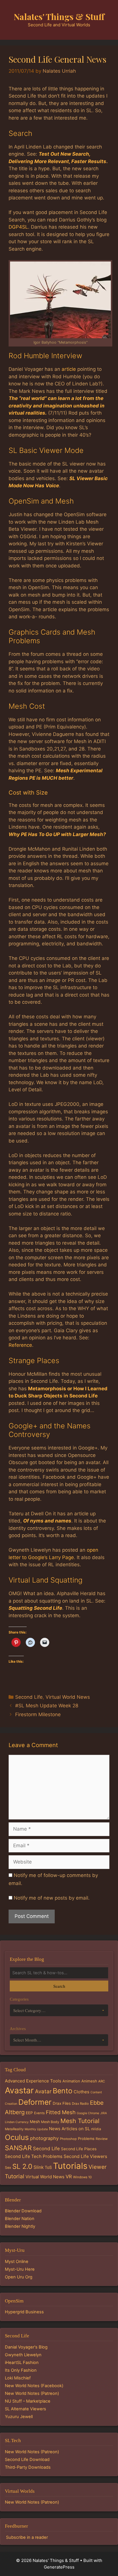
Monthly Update (36, 2129)
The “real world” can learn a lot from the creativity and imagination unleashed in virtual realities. (57, 406)
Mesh (35, 2122)
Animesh (89, 2081)
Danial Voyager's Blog (26, 2347)
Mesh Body (50, 2122)
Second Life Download (27, 2460)
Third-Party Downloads (28, 2467)
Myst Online (17, 2262)
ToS (48, 2167)
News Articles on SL (69, 2129)
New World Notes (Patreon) (32, 2393)
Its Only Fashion (21, 2370)
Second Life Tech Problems (34, 2156)
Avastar (19, 2090)
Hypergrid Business (24, 2312)
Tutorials (70, 2166)
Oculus (17, 2137)
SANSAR (18, 2148)
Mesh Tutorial (80, 2121)
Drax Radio (80, 2104)
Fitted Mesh (61, 2112)
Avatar (43, 2091)
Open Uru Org (19, 2277)
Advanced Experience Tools (33, 2081)
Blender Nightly (20, 2226)
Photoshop (68, 2139)
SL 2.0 (22, 2166)
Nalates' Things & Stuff (59, 17)
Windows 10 (82, 2177)
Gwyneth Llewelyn (23, 2355)
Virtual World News (68, 1697)
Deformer (35, 2102)
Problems (86, 2139)
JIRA (104, 2113)
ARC (102, 2081)
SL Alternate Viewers (25, 2409)
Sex (8, 2168)
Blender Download (23, 2211)
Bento (63, 2091)
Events (39, 2113)
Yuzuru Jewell (19, 2417)
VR (69, 2177)
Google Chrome (88, 2113)
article (69, 369)
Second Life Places (79, 2149)
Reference (20, 1345)
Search (59, 1986)
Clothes (81, 2092)
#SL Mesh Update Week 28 (47, 1706)
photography (44, 2138)
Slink (39, 2167)
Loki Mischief (18, 2378)
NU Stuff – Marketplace (28, 2401)
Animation (71, 2081)
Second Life (29, 1697)
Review (102, 2139)
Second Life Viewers (85, 2156)
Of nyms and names (47, 1521)
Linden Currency (17, 2122)
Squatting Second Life (35, 1608)
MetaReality (14, 2129)
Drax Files (62, 2103)
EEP (29, 2113)
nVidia (96, 2129)
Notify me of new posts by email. (52, 1898)
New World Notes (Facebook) (34, 2386)
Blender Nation (20, 2219)
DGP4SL (18, 227)
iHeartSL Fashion (22, 2363)
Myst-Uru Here (20, 2269)
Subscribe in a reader (27, 2537)
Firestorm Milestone (38, 1714)
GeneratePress (59, 2567)
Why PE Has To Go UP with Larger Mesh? (57, 834)
